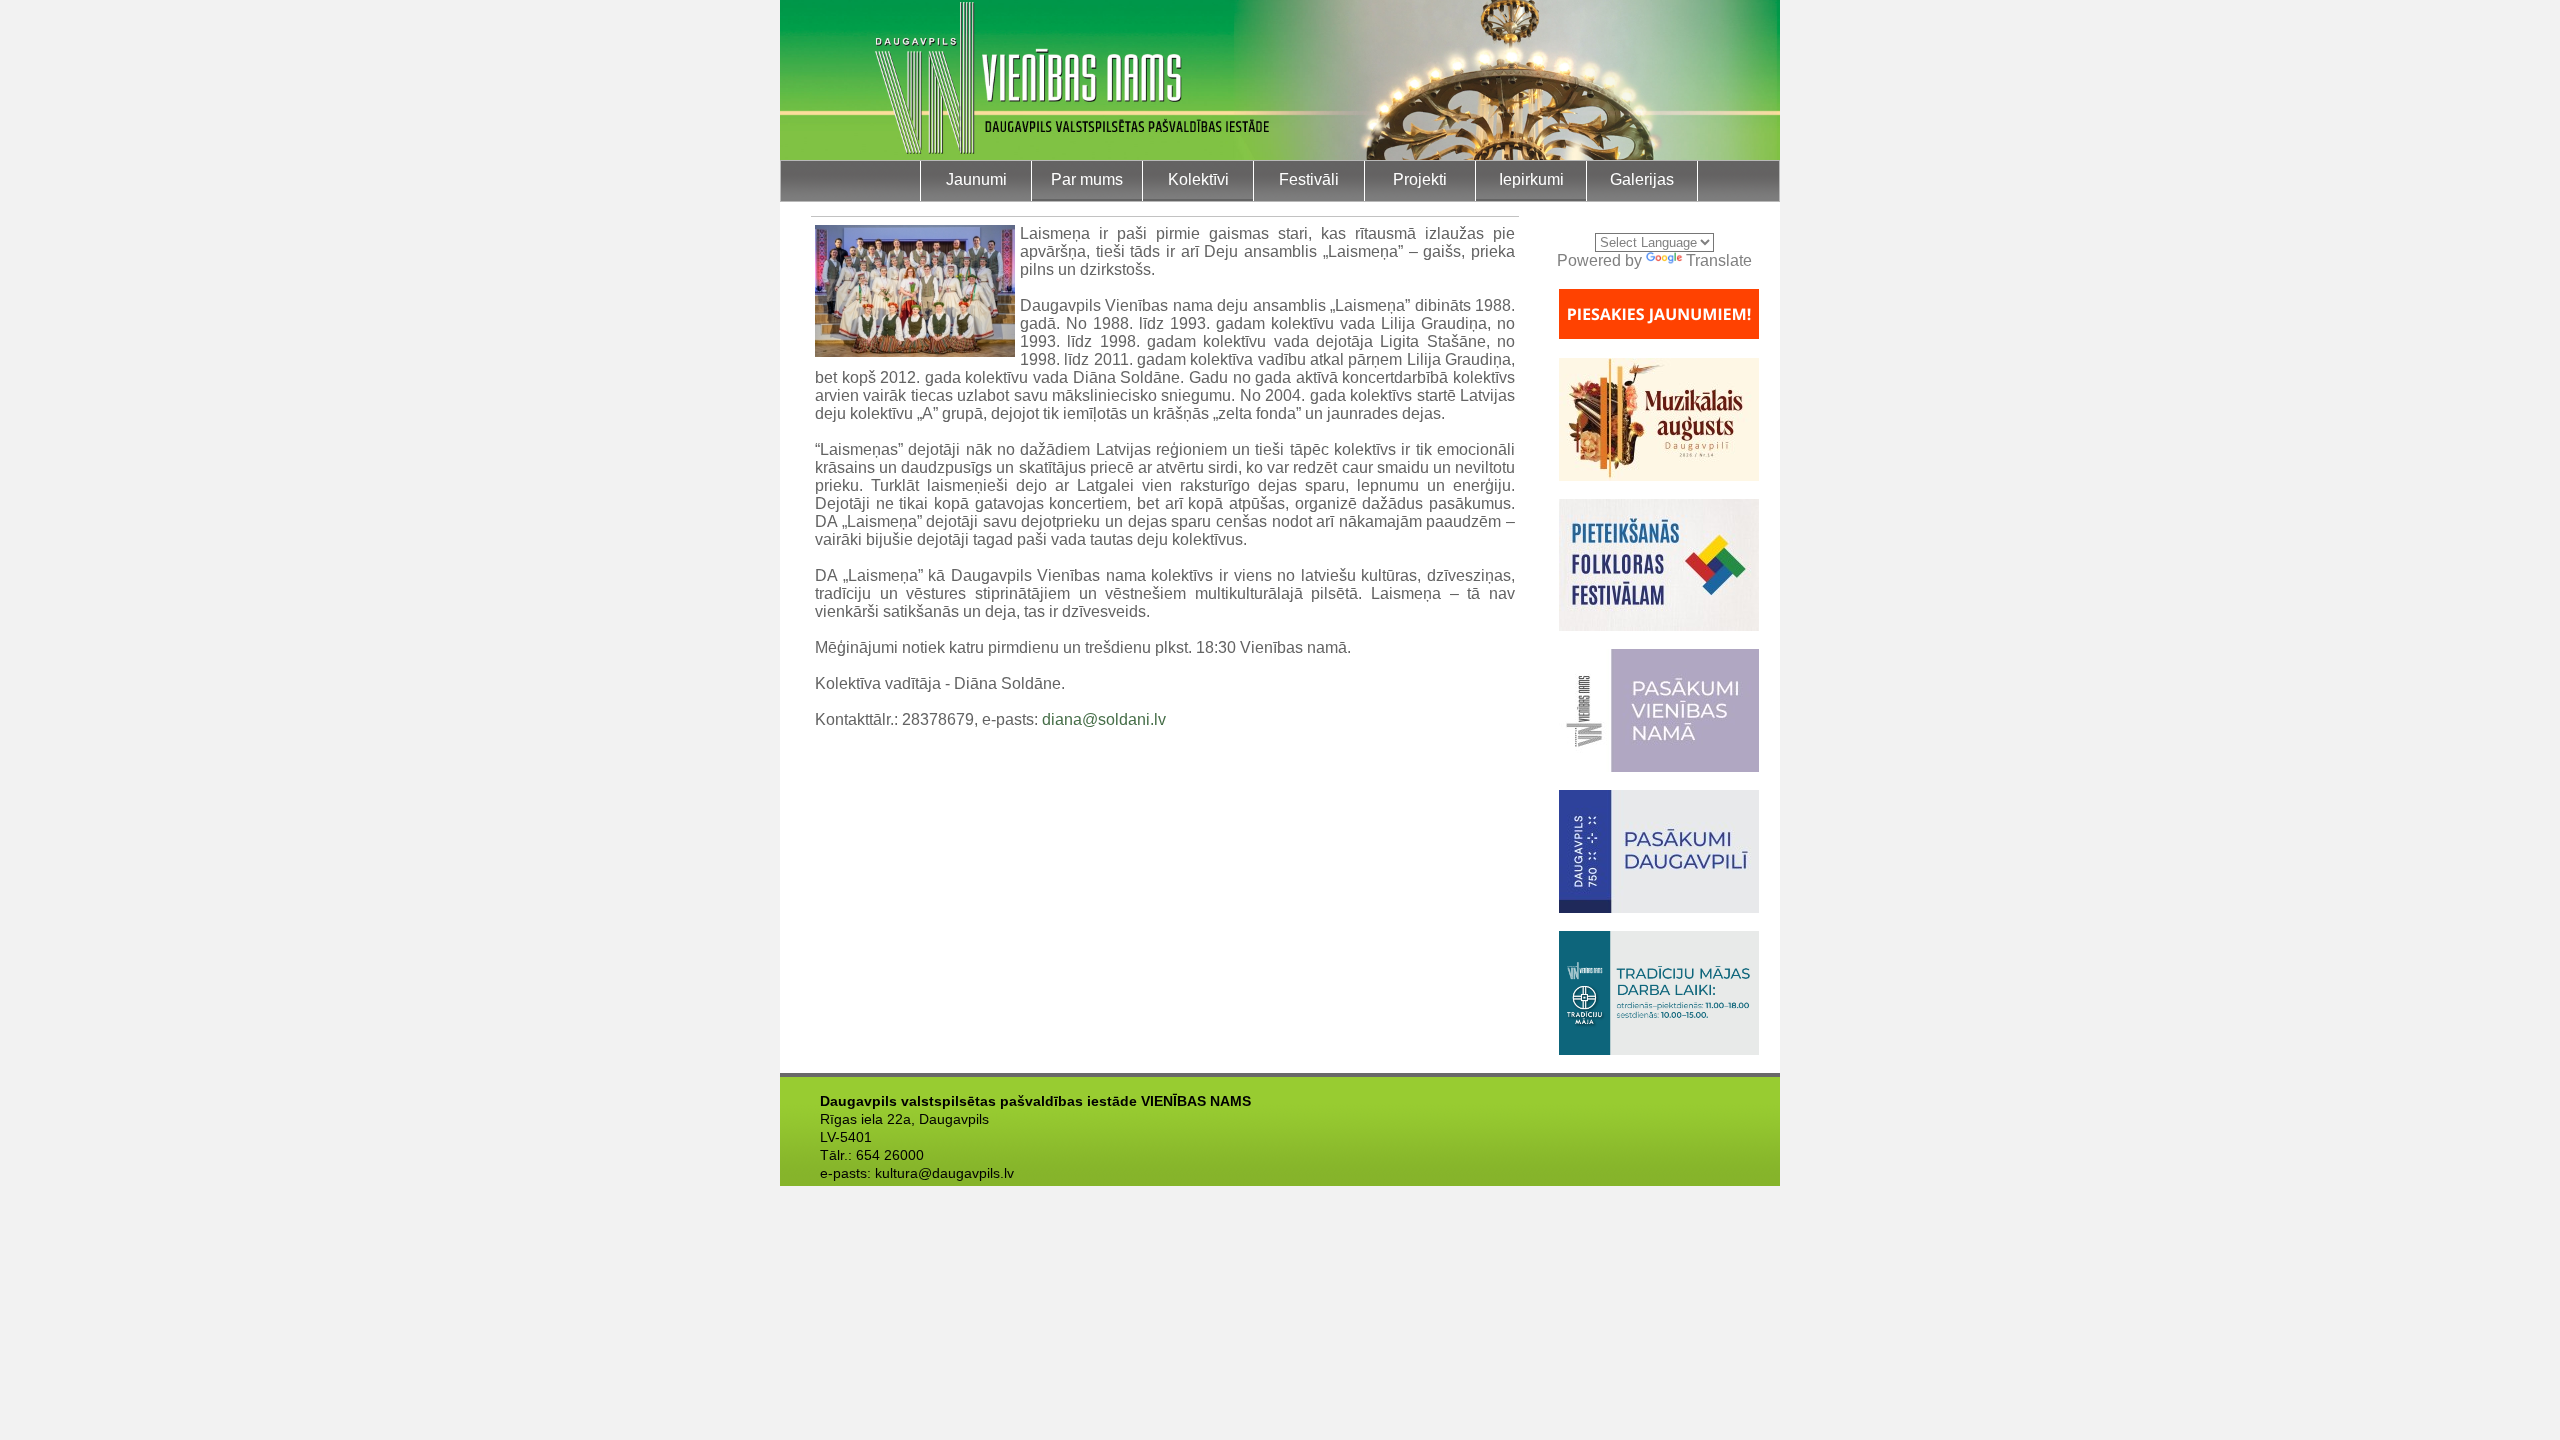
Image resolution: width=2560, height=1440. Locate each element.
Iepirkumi (1531, 179)
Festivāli (1309, 179)
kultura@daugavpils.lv (944, 1173)
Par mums (1087, 179)
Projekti (1420, 179)
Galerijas (1642, 179)
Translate (1719, 260)
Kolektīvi (1198, 179)
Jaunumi (976, 179)
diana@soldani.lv (1104, 719)
